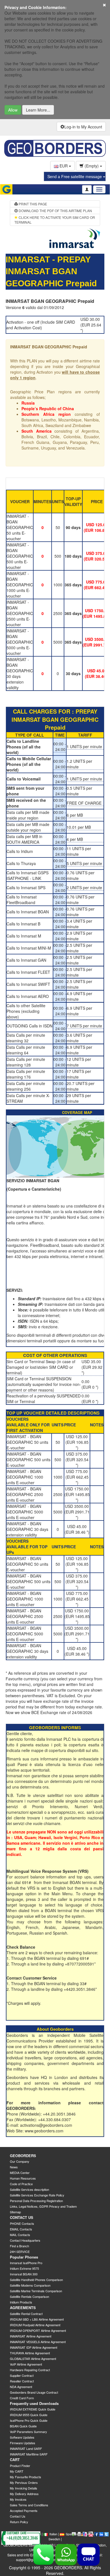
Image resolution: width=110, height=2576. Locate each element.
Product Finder (20, 2466)
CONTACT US (22, 2217)
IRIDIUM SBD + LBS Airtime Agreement (37, 2319)
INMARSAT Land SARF (26, 2448)
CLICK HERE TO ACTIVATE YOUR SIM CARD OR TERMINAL (55, 220)
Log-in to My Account (83, 127)
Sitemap (15, 2212)
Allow (13, 110)
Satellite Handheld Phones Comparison (36, 2280)
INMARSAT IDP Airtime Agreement (34, 2347)
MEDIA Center (20, 2173)
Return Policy (19, 2522)
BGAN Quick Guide (23, 2426)
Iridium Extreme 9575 (24, 2268)
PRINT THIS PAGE (32, 204)
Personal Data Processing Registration (36, 2201)
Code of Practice (21, 2184)
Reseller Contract (22, 2381)
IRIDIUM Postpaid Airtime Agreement (35, 2325)
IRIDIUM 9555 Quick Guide (29, 2415)
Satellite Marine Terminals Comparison (36, 2291)
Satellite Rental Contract (26, 2314)
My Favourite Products (26, 2477)
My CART (17, 2471)
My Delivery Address (24, 2494)
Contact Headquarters (25, 2240)
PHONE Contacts (22, 2223)
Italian (53, 2534)
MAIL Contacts (20, 2235)
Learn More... (38, 110)
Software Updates (22, 2437)
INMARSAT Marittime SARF (29, 2454)
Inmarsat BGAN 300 (24, 2274)
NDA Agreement (21, 2387)
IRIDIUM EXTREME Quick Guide (33, 2409)
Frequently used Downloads (34, 2403)
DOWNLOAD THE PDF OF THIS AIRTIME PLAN (55, 211)
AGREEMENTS (23, 2308)
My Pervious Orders (24, 2482)
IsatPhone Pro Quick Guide (29, 2420)
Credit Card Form (22, 2398)
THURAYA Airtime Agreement (30, 2353)
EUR (64, 166)
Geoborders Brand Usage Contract (34, 2392)
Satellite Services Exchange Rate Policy (37, 2195)
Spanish (71, 2534)
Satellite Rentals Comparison (29, 2296)
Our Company (20, 2161)
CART (15, 2460)
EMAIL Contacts (21, 2229)
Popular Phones (24, 2257)
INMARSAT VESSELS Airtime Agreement (38, 2342)
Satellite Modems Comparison (30, 2285)
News (14, 2167)
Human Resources (23, 2178)
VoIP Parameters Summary (28, 2432)
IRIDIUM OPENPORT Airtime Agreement (38, 2330)
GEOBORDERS (23, 2156)
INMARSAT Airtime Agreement (31, 2336)
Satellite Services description (29, 2189)
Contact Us (18, 2516)
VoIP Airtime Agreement (26, 2364)
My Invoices (18, 2499)
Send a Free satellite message (75, 176)
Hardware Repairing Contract (30, 2370)
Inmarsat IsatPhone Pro (26, 2263)
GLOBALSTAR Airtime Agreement (33, 2359)
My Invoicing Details (24, 2488)
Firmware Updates (23, 2443)
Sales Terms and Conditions (29, 2505)
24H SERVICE (20, 2252)
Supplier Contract (22, 2375)
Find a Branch (19, 2246)
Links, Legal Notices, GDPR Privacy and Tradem (43, 2206)
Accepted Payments (24, 2511)
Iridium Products (21, 2302)
